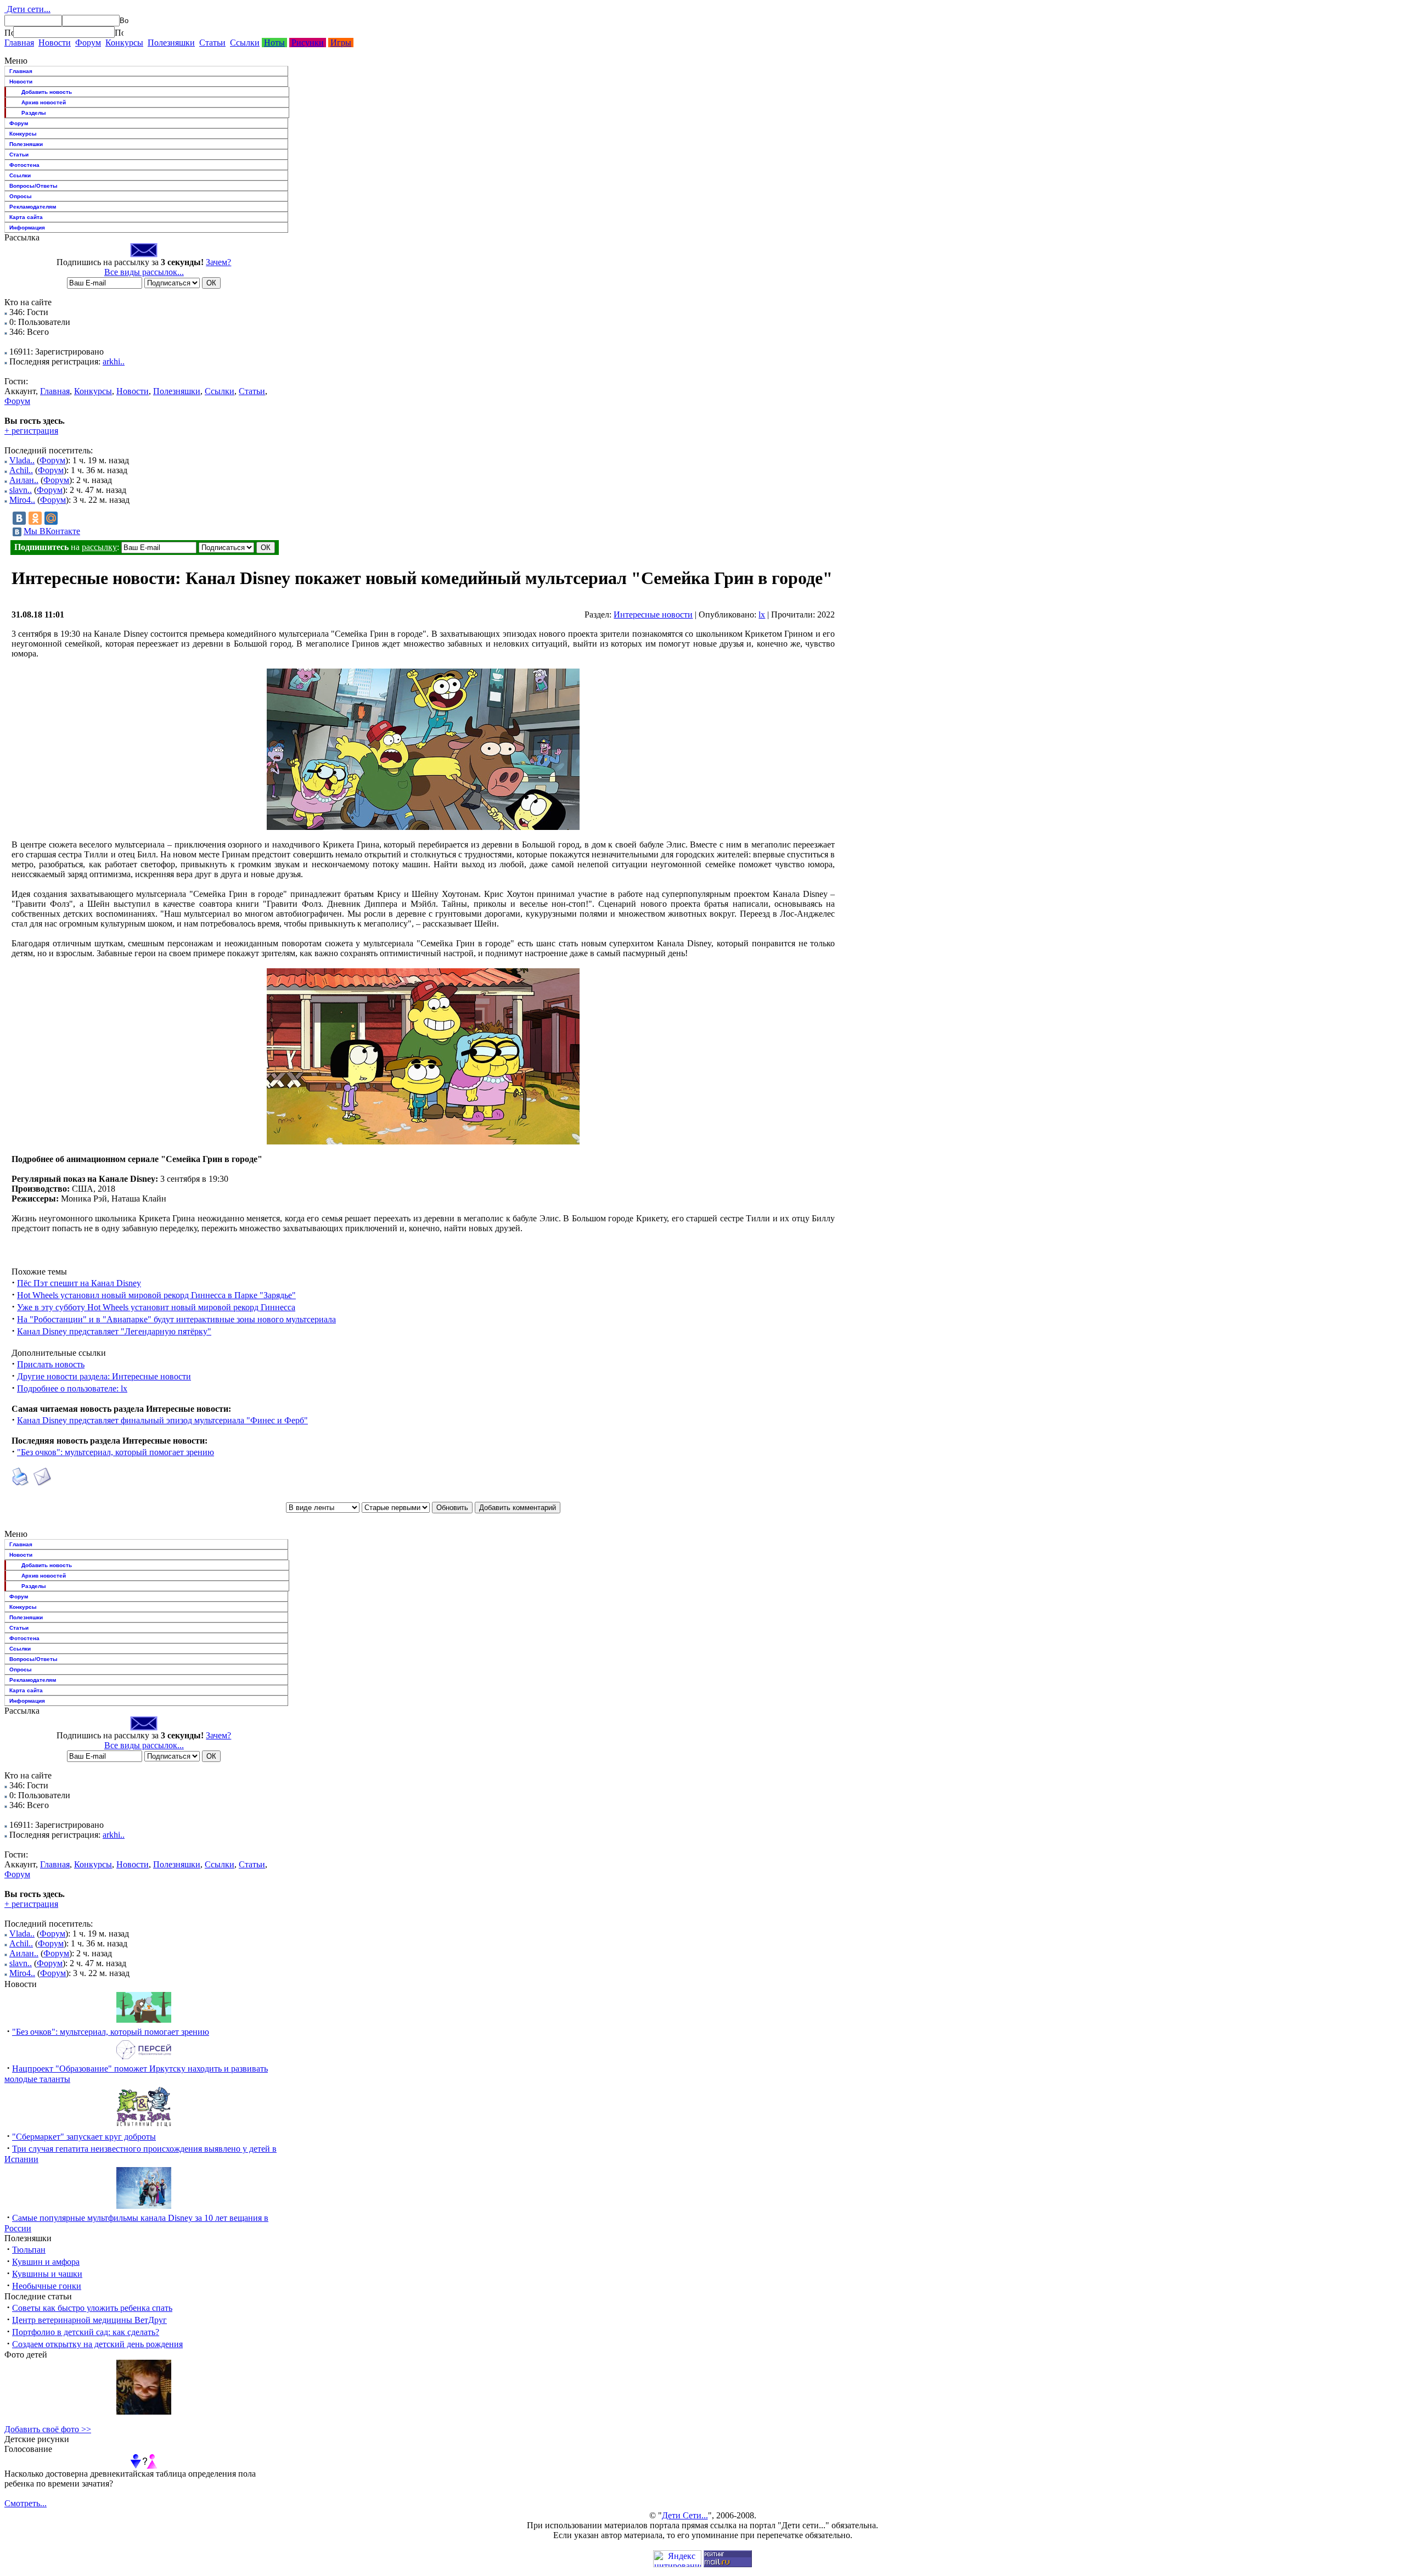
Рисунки (308, 43)
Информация (27, 228)
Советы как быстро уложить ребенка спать (92, 2308)
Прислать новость (51, 1364)
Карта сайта (26, 217)
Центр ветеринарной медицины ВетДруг (89, 2320)
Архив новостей (44, 102)
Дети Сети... (685, 2515)
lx (762, 614)
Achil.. (21, 470)
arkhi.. (114, 361)
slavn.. (21, 490)
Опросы (21, 196)
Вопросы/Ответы (33, 186)
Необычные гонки (47, 2286)
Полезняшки (171, 43)
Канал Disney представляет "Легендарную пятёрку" (114, 1331)
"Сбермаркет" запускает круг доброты (84, 2137)
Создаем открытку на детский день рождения (97, 2344)
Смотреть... (26, 2503)
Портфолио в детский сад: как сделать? (86, 2332)
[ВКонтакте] (19, 518)
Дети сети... (27, 9)
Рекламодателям (33, 207)
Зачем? (218, 262)
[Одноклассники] (35, 518)
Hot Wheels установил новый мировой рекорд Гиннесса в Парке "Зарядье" (156, 1295)
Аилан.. (24, 480)
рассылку (99, 547)
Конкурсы (124, 43)
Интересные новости (653, 614)
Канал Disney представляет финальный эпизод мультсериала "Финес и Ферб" (162, 1420)
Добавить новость (47, 92)
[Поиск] (9, 32)
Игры (341, 43)
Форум (88, 43)
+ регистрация (31, 431)
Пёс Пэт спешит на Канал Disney (79, 1283)
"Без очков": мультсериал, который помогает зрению (116, 1452)
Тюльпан (29, 2250)
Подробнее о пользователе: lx (72, 1388)
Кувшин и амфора (46, 2262)
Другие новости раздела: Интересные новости (104, 1376)
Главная (19, 43)
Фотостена (24, 165)
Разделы (34, 113)
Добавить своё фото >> (48, 2429)
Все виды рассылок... (144, 272)
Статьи (212, 43)
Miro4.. (22, 500)
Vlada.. (22, 460)
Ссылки (245, 43)
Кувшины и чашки (47, 2274)
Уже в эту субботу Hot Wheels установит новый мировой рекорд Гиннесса (156, 1307)
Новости (55, 43)
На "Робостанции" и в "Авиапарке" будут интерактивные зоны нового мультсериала (176, 1319)
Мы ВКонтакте (52, 531)
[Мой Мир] (51, 518)
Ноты (274, 43)
